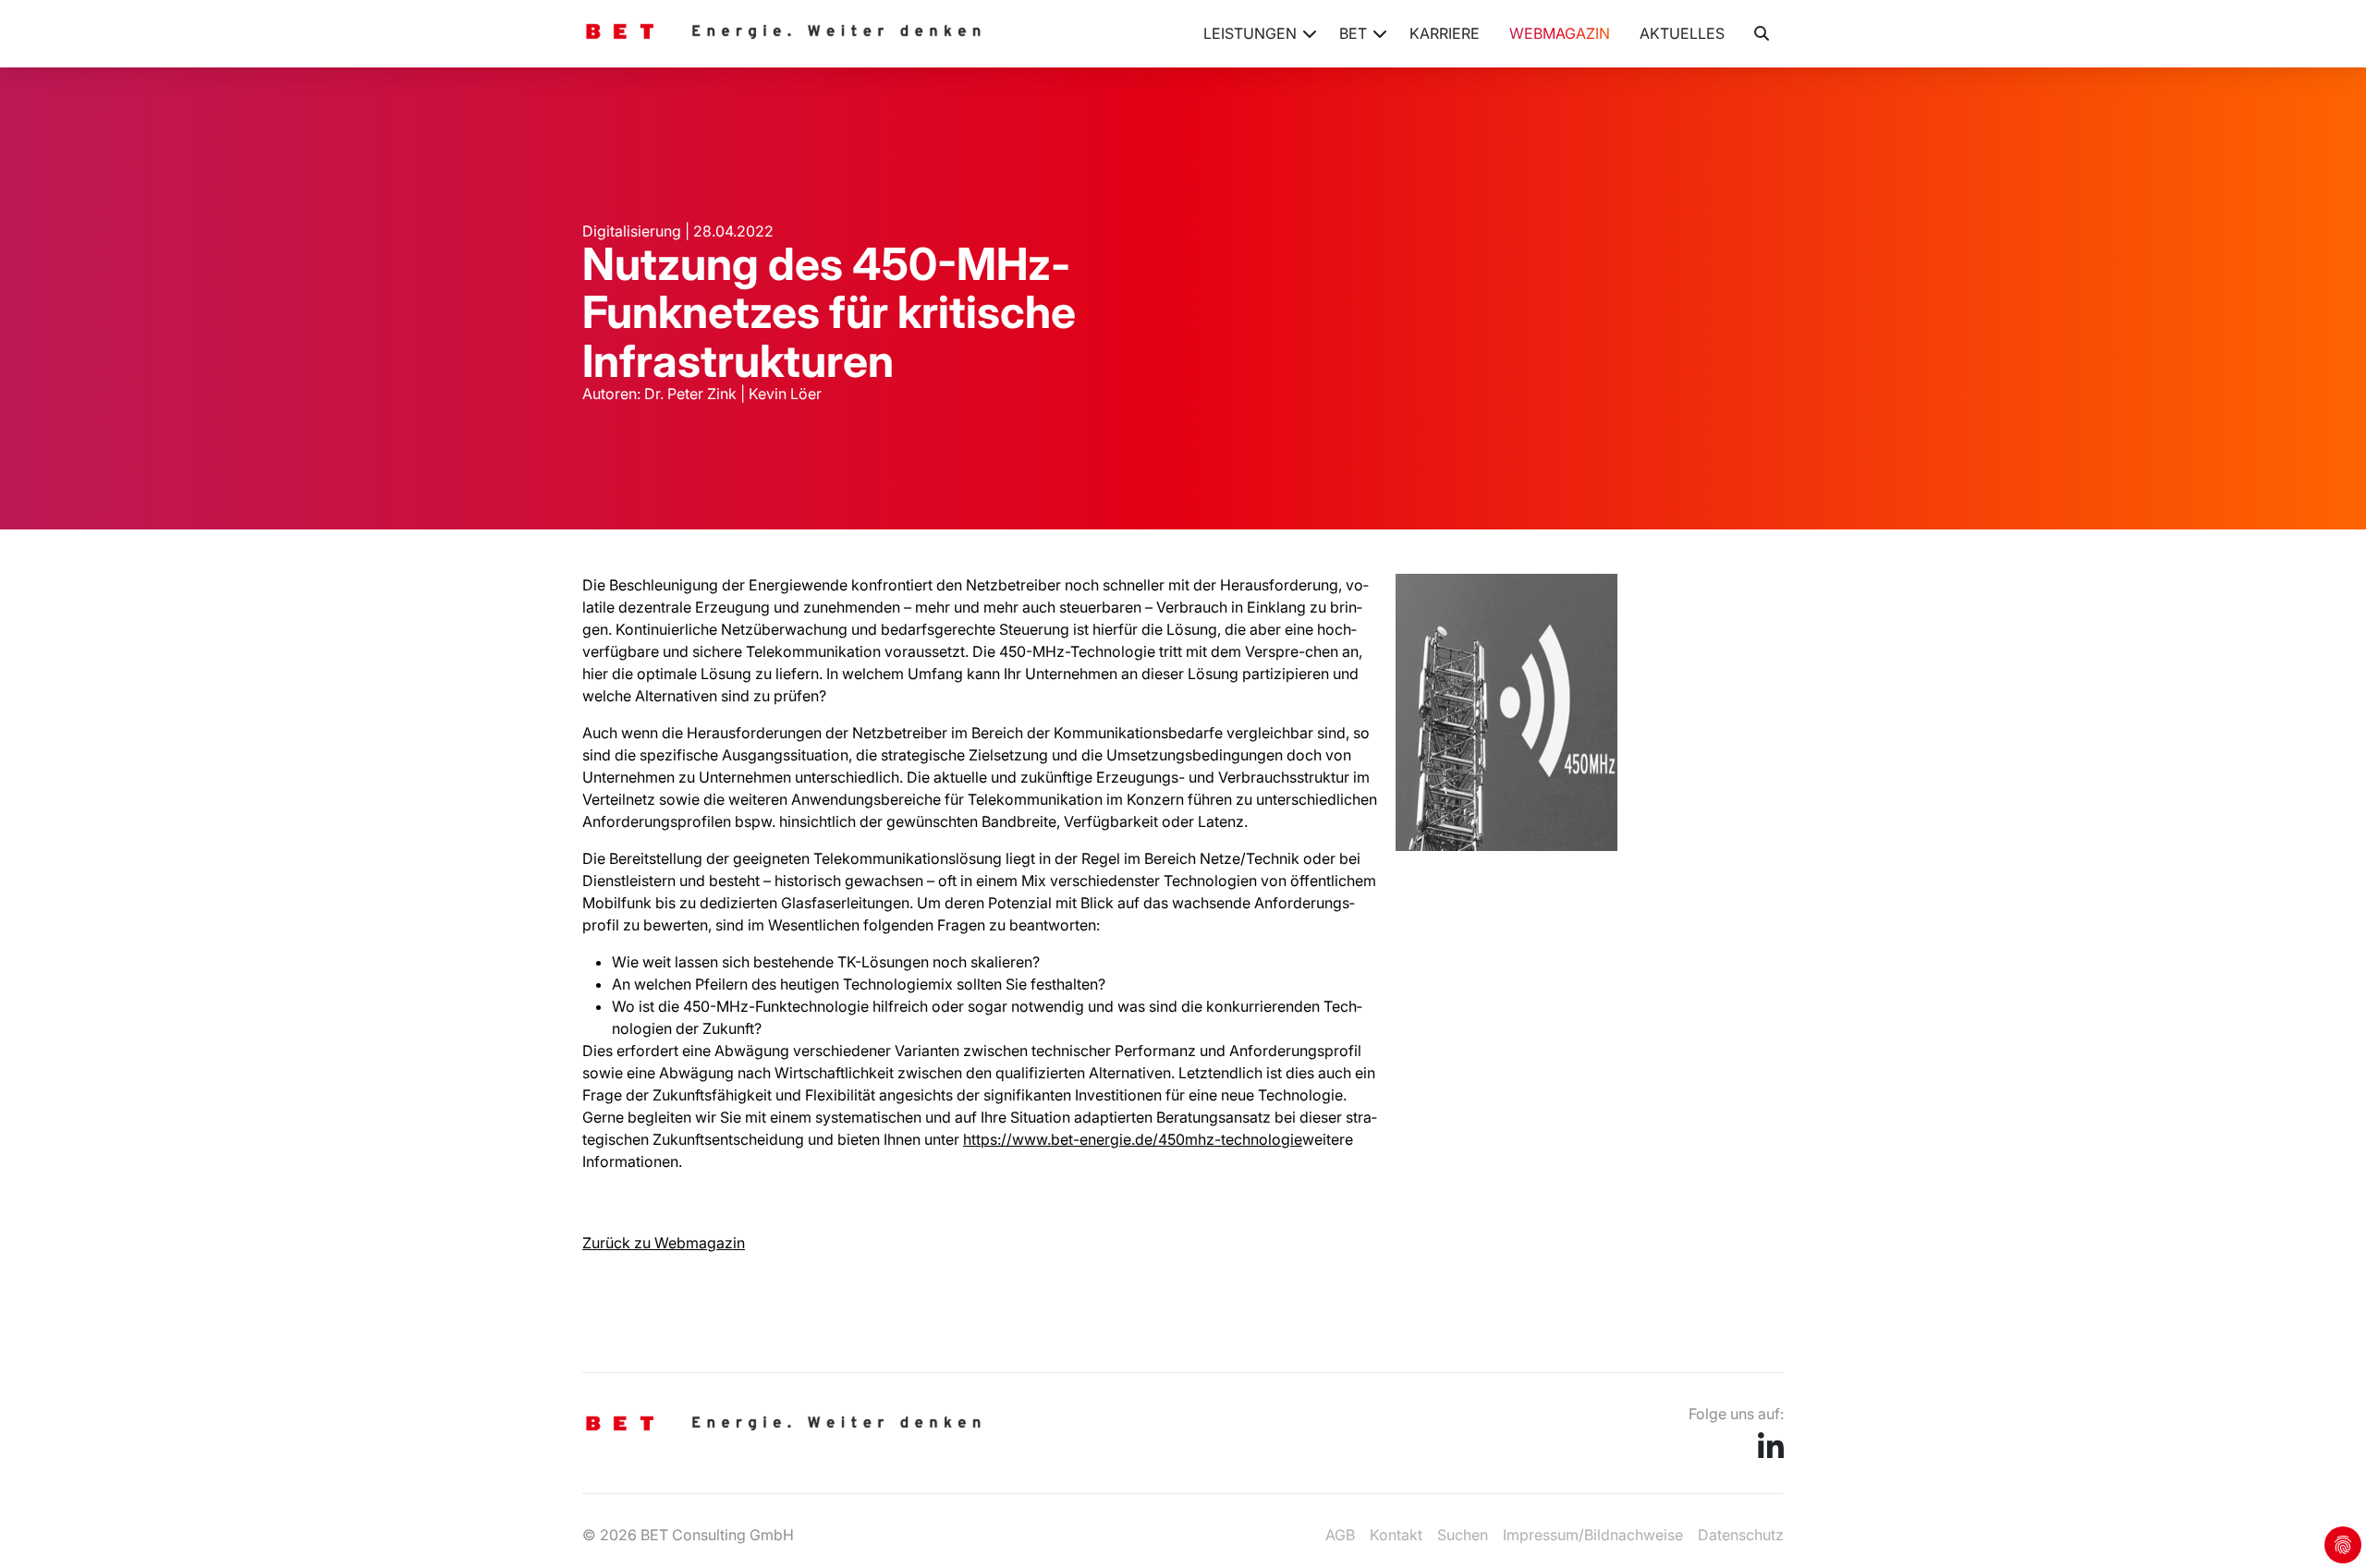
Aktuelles (1682, 33)
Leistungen (1250, 33)
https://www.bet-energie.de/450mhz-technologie (1133, 1139)
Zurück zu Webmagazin (664, 1243)
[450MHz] (1506, 845)
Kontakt (1396, 1535)
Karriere (1445, 33)
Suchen (1463, 1535)
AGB (1340, 1535)
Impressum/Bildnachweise (1593, 1535)
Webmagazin (1560, 33)
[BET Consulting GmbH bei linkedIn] (1771, 1453)
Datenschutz (1741, 1535)
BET (1353, 33)
